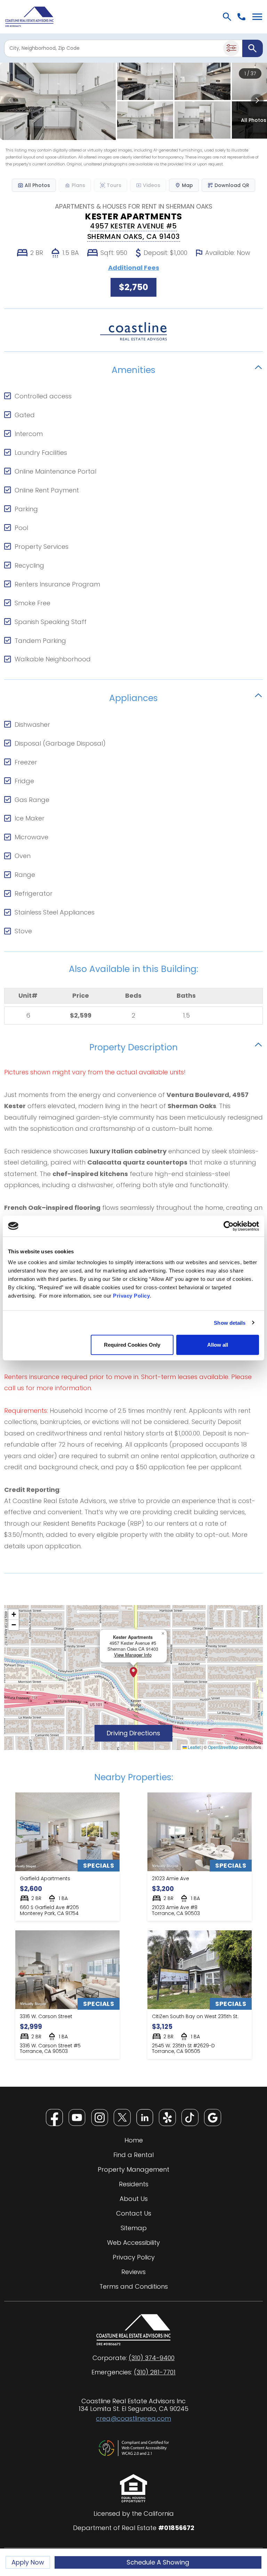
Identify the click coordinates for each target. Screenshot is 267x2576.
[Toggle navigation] (257, 17)
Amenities (133, 369)
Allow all (218, 1345)
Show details (230, 1322)
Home (134, 2140)
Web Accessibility (133, 2243)
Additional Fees (134, 268)
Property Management (133, 2170)
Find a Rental (133, 2155)
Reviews (133, 2272)
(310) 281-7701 (155, 2372)
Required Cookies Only (132, 1345)
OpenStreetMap (223, 1747)
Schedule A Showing (158, 2562)
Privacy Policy (131, 1296)
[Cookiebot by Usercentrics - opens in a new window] (229, 1226)
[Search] (253, 48)
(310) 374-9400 (152, 2358)
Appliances (133, 697)
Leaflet (194, 1747)
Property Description (133, 1046)
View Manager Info (133, 1655)
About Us (134, 2199)
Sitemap (134, 2228)
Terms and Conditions (134, 2287)
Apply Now (31, 2563)
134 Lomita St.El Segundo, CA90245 (133, 2409)
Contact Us (134, 2213)
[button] (133, 1672)
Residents (134, 2184)
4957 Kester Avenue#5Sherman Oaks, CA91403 (134, 231)
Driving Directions (140, 1733)
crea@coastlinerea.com (133, 2418)
